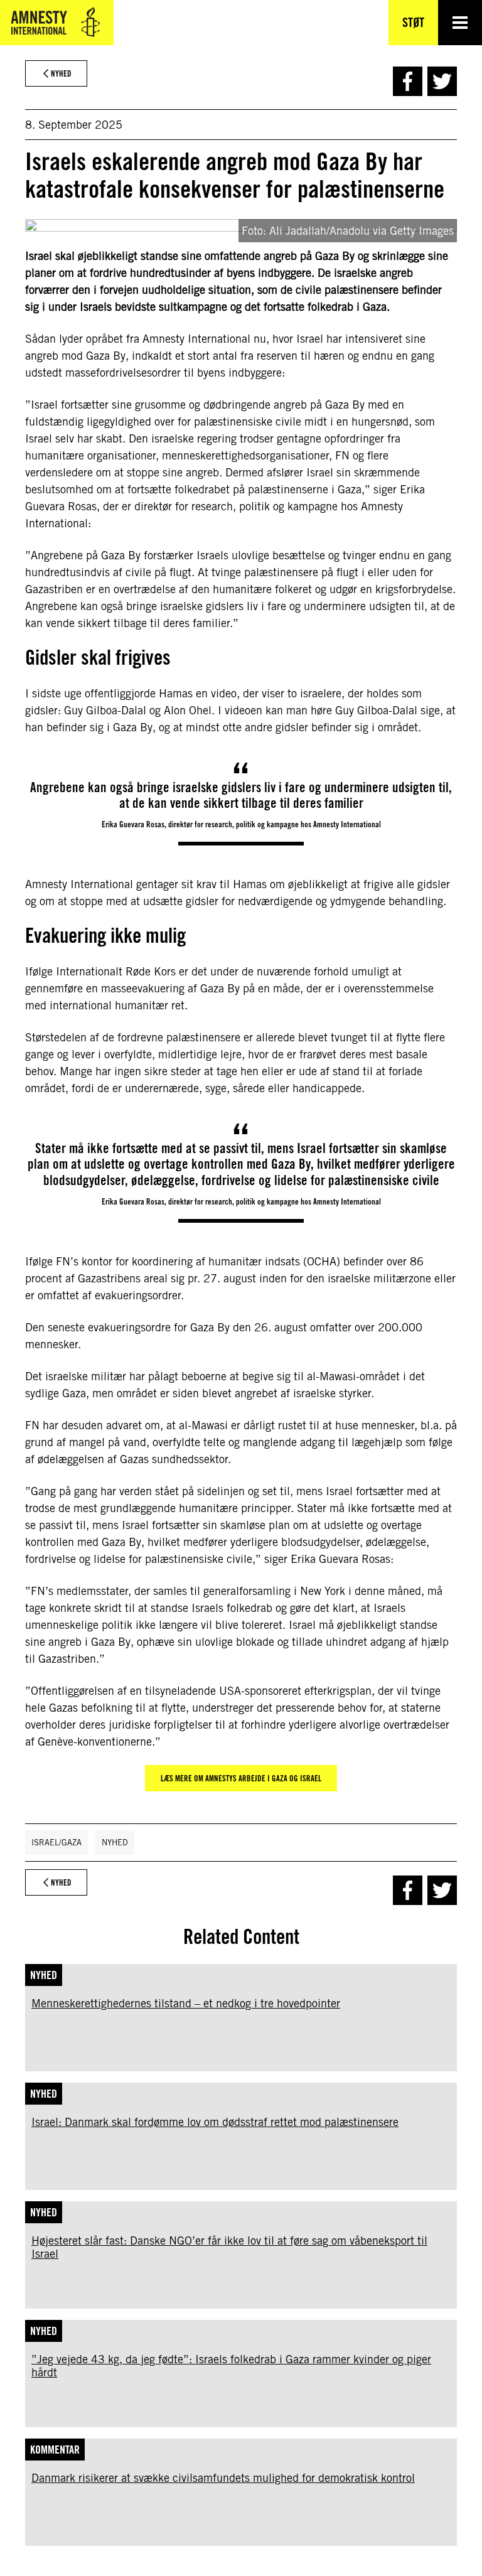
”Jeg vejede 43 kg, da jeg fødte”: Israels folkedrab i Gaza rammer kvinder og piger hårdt (231, 2366)
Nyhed (115, 1843)
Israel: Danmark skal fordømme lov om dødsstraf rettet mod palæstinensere (215, 2122)
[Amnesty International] (57, 23)
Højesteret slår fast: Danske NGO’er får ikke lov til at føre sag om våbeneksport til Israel (229, 2247)
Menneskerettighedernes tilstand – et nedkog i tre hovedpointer (186, 2003)
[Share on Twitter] (442, 81)
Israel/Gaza (56, 1843)
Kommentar (55, 2450)
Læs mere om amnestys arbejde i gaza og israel (241, 1778)
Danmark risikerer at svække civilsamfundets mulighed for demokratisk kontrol (223, 2478)
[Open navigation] (460, 23)
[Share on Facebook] (408, 81)
